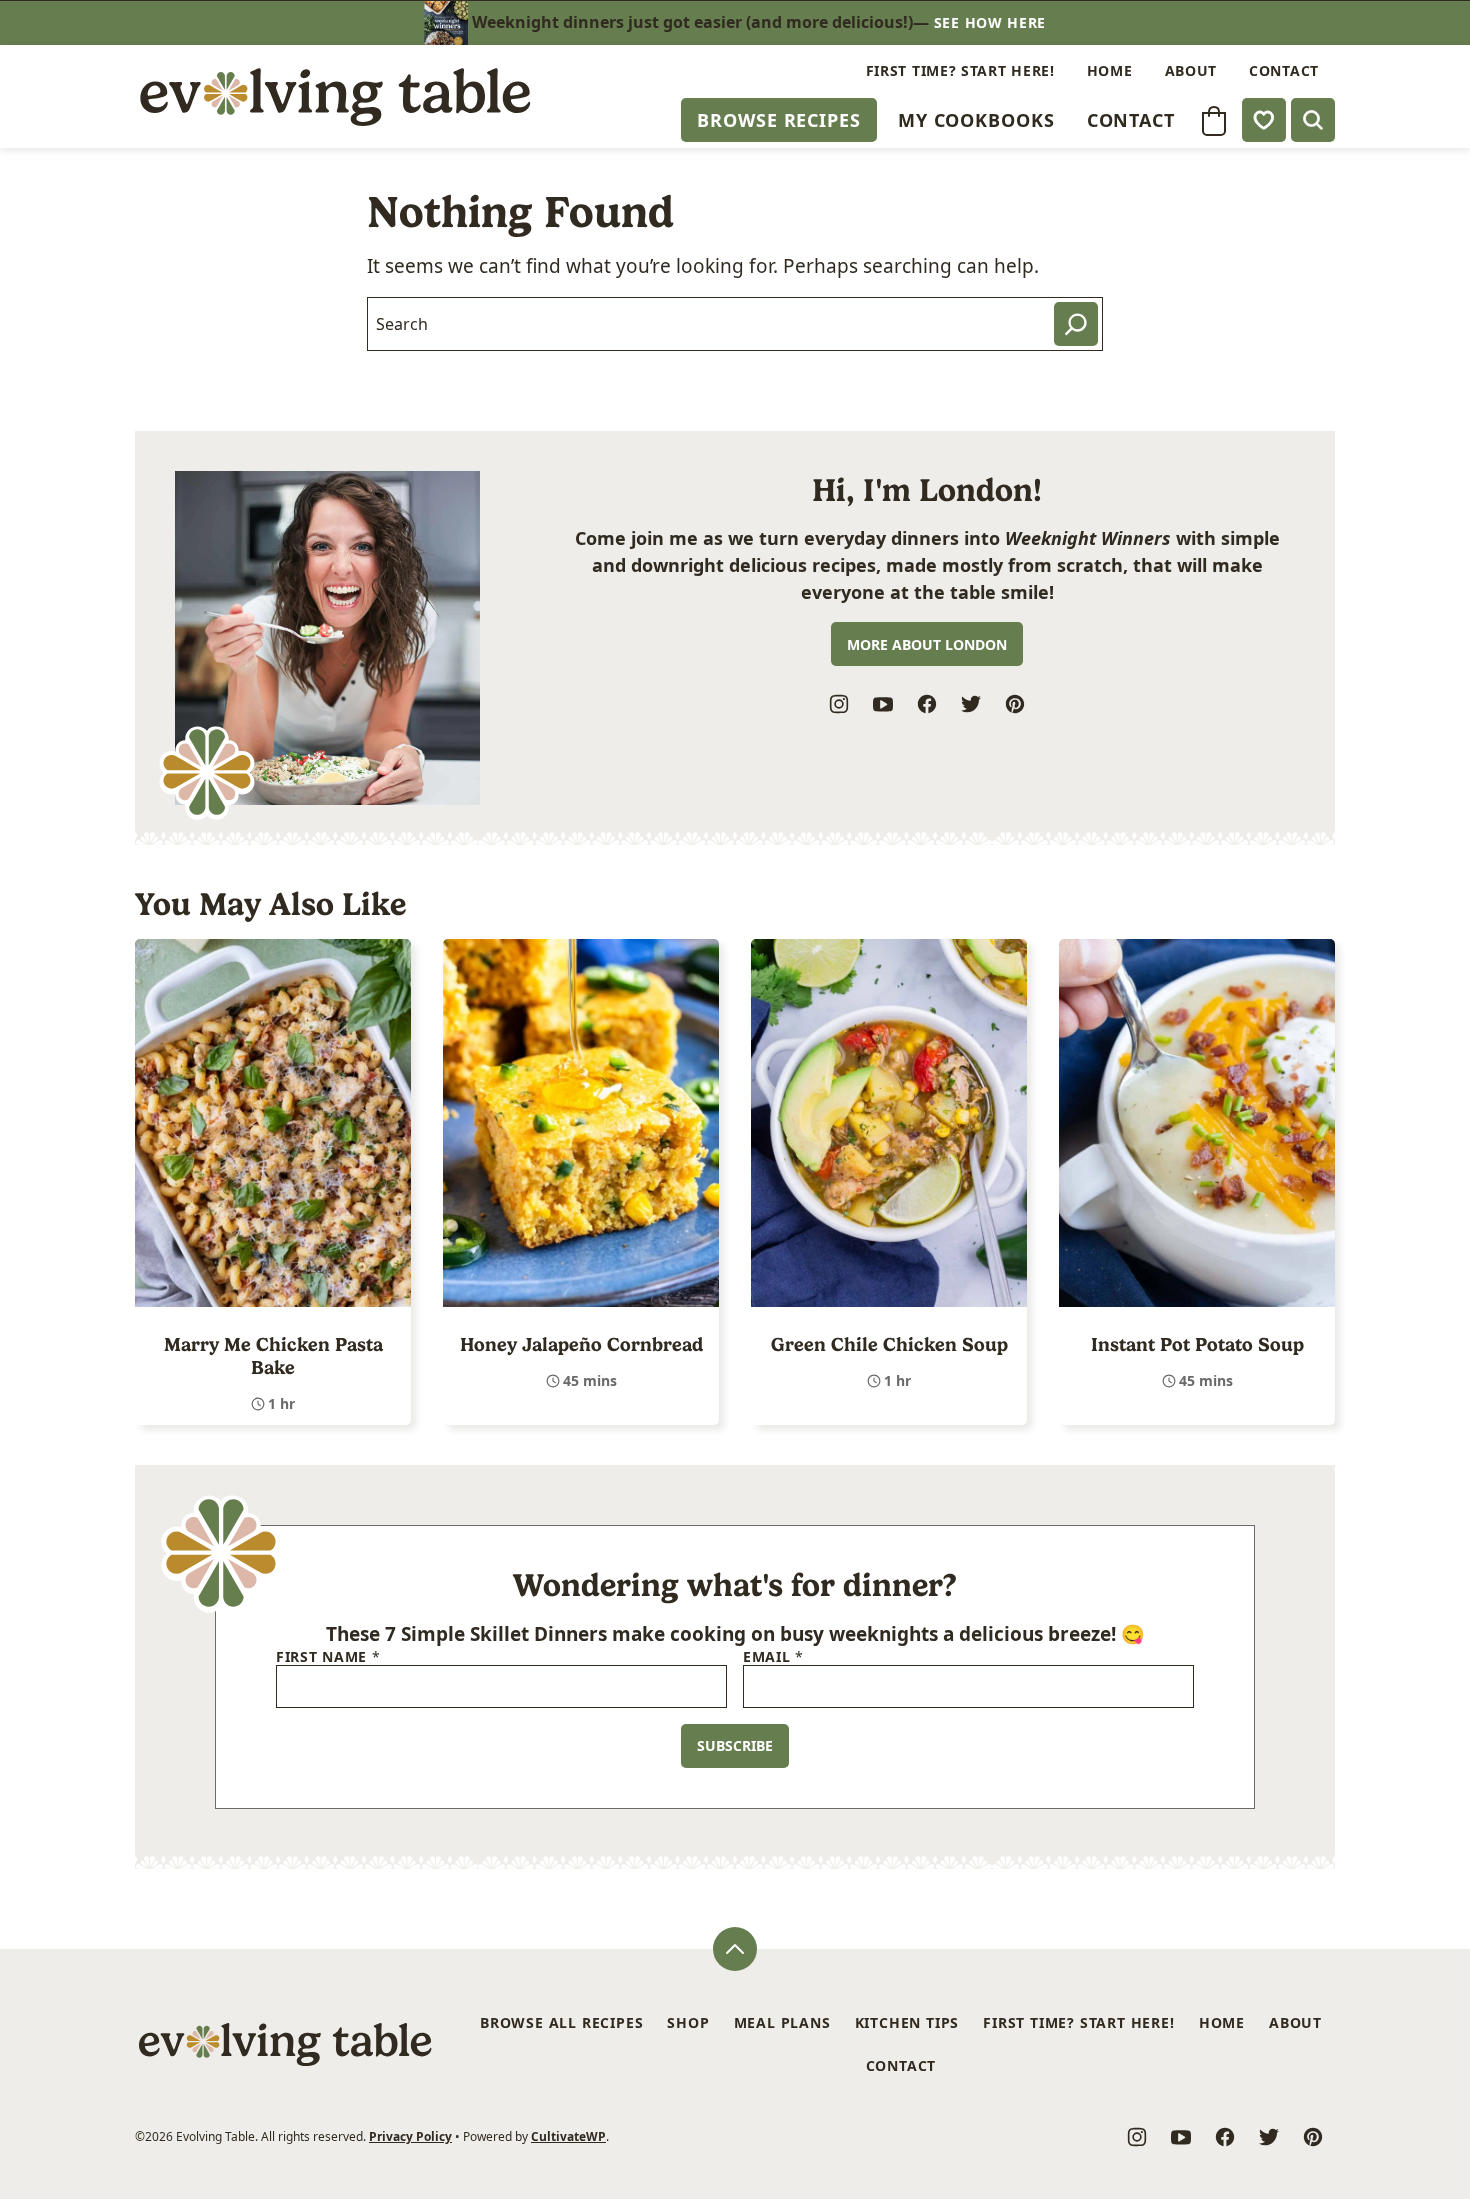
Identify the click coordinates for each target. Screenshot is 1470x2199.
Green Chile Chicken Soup (889, 1344)
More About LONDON (927, 644)
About (1191, 70)
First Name (328, 1657)
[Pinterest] (1015, 704)
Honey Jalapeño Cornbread (581, 1344)
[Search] (1313, 120)
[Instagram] (839, 704)
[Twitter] (971, 704)
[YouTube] (883, 704)
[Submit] (1076, 324)
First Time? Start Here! (960, 70)
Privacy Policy (410, 2136)
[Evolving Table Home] (335, 96)
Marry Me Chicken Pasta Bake (273, 1356)
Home (1110, 70)
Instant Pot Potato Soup (1197, 1344)
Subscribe (735, 1745)
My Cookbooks (976, 120)
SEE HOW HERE (990, 22)
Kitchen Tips (907, 2022)
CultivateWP (568, 2136)
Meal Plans (782, 2022)
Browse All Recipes (561, 2022)
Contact (1131, 120)
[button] (1214, 121)
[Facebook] (927, 704)
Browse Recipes (779, 120)
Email (773, 1657)
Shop (688, 2022)
